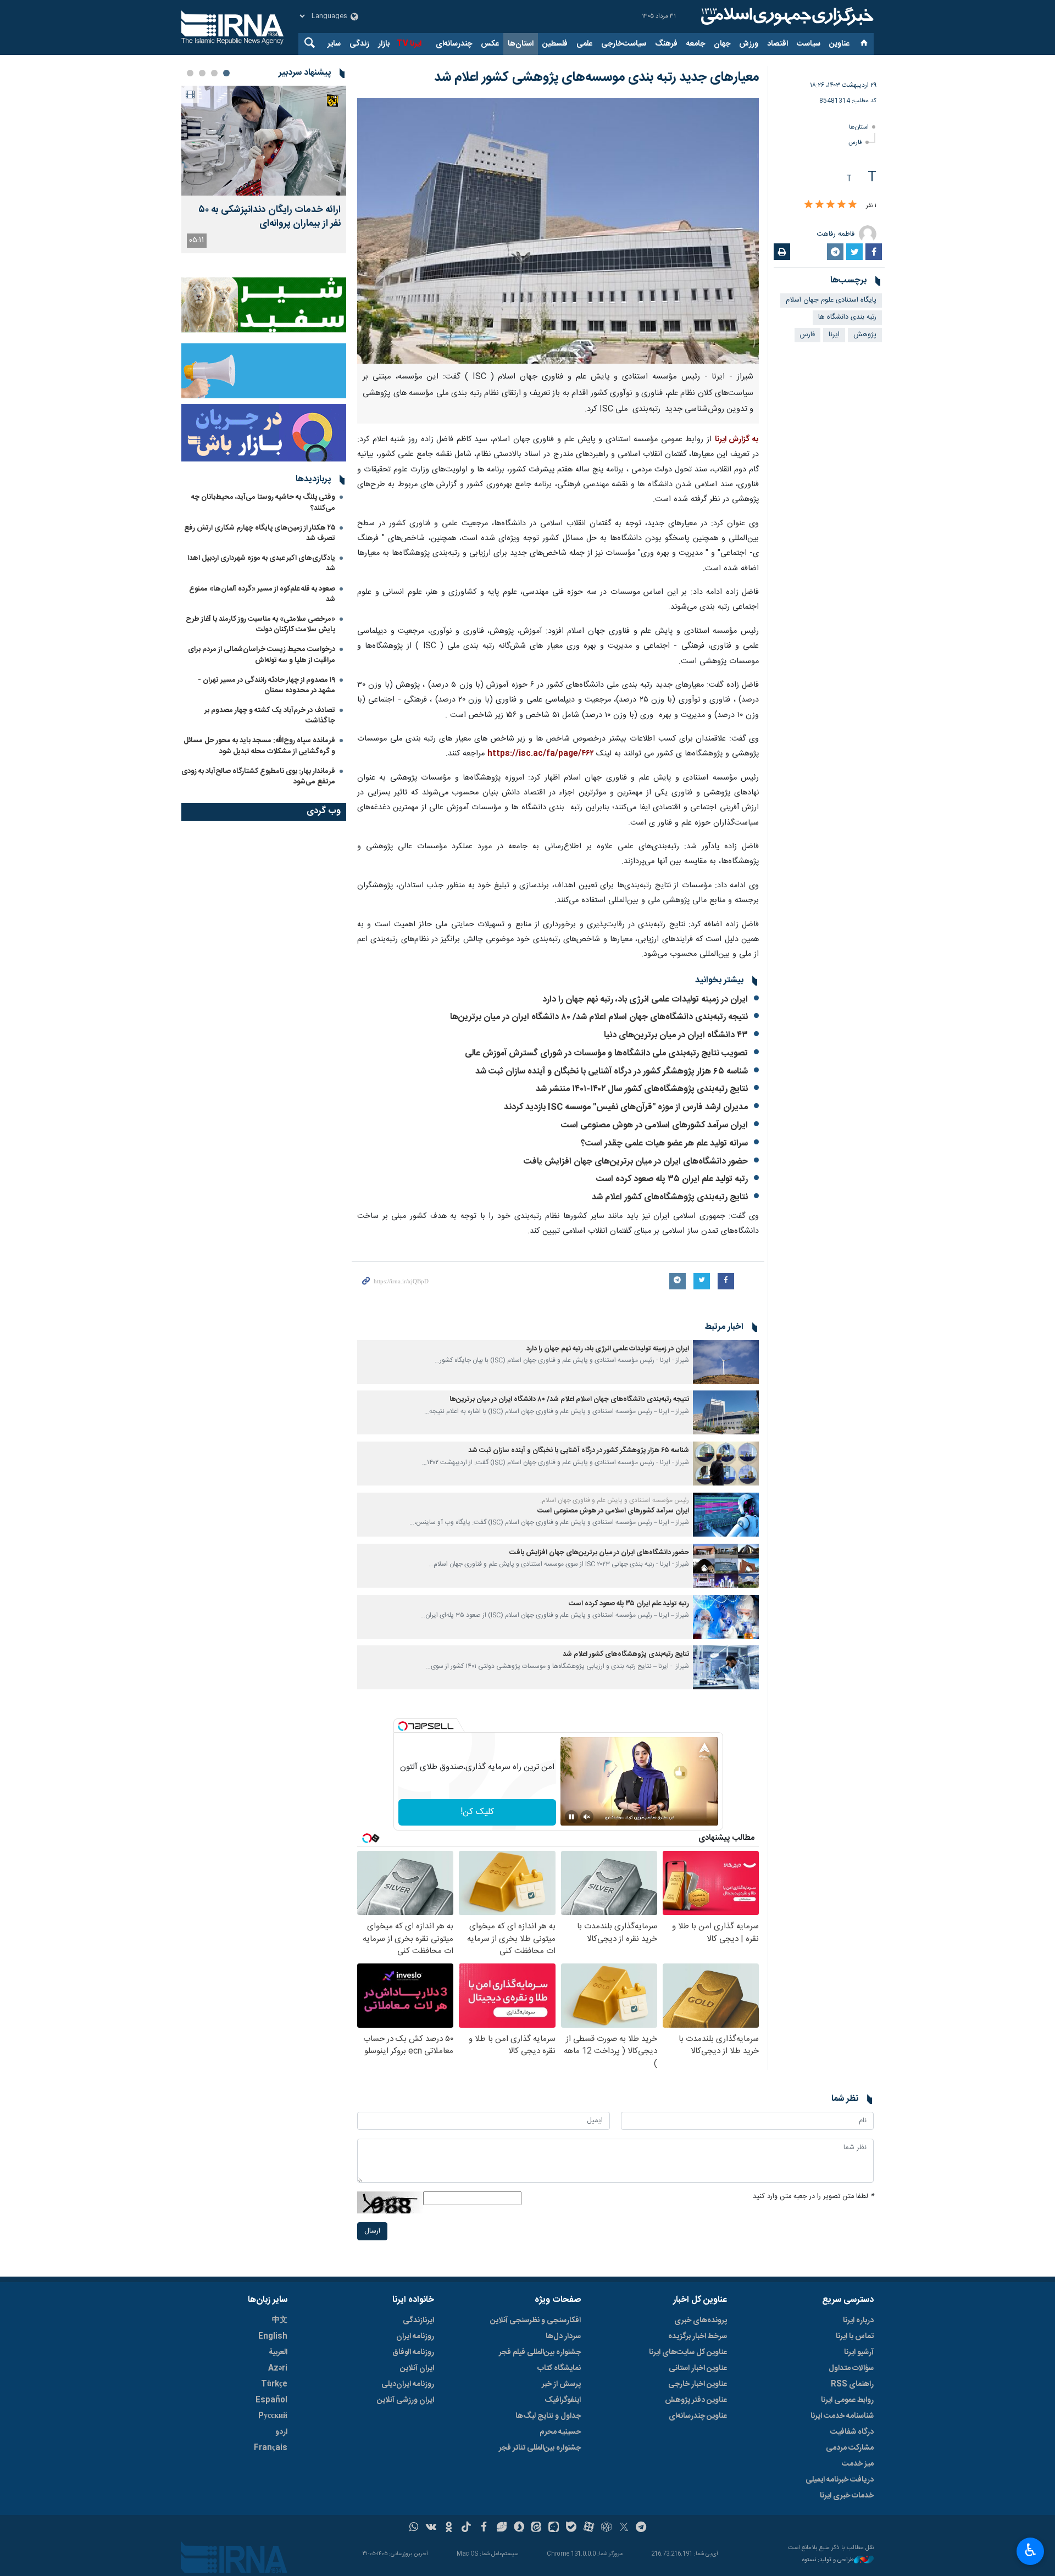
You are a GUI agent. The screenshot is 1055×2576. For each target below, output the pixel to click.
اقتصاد (778, 44)
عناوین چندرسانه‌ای (698, 2416)
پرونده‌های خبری (701, 2321)
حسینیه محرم (560, 2432)
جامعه (696, 44)
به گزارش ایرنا (737, 439)
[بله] (571, 2528)
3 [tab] (202, 73)
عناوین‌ (839, 44)
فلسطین (555, 44)
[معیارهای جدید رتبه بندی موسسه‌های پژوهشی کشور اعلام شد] (558, 231)
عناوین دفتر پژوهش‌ (696, 2400)
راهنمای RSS (852, 2384)
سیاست (809, 44)
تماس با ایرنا (855, 2336)
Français (271, 2448)
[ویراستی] (501, 2528)
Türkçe (274, 2384)
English (273, 2336)
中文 (280, 2321)
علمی (584, 44)
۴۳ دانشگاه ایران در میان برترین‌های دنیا (676, 1035)
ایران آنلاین (417, 2368)
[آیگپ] (554, 2528)
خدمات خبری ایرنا (847, 2496)
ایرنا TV (409, 44)
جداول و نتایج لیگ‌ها (548, 2416)
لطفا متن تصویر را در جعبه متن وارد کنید (813, 2197)
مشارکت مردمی (850, 2448)
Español (271, 2400)
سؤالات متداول (851, 2368)
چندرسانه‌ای (454, 44)
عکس (490, 44)
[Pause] (571, 1817)
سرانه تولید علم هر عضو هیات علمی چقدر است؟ (664, 1144)
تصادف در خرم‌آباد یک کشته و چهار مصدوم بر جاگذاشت (270, 716)
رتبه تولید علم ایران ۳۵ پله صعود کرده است (672, 1179)
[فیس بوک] (484, 2528)
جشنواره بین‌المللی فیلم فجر (540, 2352)
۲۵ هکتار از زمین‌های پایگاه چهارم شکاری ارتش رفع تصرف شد (260, 533)
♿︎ (1031, 2550)
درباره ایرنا (858, 2321)
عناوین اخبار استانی (698, 2368)
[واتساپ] (414, 2528)
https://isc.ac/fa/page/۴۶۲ (542, 754)
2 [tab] (214, 73)
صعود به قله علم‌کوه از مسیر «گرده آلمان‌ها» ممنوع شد (262, 594)
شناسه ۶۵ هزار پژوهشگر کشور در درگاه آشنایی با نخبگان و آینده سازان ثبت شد (612, 1072)
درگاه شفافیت (852, 2432)
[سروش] (519, 2528)
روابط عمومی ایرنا (847, 2400)
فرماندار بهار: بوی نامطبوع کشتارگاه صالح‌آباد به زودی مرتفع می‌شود (258, 777)
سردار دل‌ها (563, 2336)
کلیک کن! (477, 1812)
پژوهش (865, 335)
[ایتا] (537, 2528)
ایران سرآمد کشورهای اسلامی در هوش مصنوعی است (654, 1125)
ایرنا (786, 16)
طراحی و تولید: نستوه (828, 2560)
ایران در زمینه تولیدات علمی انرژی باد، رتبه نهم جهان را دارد (645, 1000)
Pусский (273, 2416)
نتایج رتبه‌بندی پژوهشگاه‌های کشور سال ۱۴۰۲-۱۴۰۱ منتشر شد (642, 1089)
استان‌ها (521, 44)
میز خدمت (858, 2464)
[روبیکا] (606, 2528)
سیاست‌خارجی (624, 44)
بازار (384, 44)
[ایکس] (624, 2528)
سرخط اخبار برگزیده (698, 2336)
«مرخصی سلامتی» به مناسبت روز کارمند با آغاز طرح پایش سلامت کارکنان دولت (260, 624)
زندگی (359, 44)
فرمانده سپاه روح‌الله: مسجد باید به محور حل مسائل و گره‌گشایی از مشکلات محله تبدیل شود (259, 746)
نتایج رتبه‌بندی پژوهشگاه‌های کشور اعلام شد (670, 1197)
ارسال (372, 2231)
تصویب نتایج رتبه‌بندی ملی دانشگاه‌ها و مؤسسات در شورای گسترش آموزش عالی (606, 1053)
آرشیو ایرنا (859, 2352)
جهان (722, 44)
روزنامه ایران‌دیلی (408, 2384)
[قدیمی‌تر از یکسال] (726, 1362)
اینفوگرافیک (563, 2400)
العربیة (278, 2352)
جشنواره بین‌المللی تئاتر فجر (540, 2448)
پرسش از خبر (561, 2384)
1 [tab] (226, 73)
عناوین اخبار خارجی (698, 2384)
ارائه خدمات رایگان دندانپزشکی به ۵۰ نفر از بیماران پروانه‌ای (270, 217)
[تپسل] (403, 1726)
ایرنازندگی (418, 2321)
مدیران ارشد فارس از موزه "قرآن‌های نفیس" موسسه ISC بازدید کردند (626, 1107)
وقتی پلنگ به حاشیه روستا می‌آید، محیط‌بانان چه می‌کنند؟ (263, 502)
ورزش (749, 44)
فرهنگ (666, 44)
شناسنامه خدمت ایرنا (842, 2416)
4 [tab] (190, 73)
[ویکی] (431, 2528)
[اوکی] (449, 2528)
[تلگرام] (642, 2528)
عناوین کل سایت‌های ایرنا (688, 2352)
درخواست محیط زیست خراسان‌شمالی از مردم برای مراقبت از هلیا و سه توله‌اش (262, 655)
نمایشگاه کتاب (559, 2368)
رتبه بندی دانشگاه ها (847, 317)
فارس (855, 143)
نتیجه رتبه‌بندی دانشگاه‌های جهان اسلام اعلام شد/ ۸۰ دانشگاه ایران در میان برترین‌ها (599, 1017)
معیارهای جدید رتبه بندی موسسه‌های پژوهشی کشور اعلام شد (596, 77)
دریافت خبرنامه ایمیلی (840, 2480)
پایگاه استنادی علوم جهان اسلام (831, 300)
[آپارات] (589, 2528)
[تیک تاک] (466, 2528)
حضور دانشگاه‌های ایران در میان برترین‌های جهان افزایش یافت (636, 1162)
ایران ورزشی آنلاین (406, 2400)
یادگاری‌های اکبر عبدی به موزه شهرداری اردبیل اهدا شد (261, 563)
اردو (281, 2432)
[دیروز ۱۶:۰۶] (264, 141)
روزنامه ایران (415, 2336)
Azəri (278, 2368)
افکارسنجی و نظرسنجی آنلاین (535, 2321)
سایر (334, 44)
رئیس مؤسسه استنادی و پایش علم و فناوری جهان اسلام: (615, 1500)
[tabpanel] (264, 169)
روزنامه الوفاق (413, 2352)
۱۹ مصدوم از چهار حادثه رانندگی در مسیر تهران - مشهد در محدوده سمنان (266, 685)
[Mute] (587, 1817)
